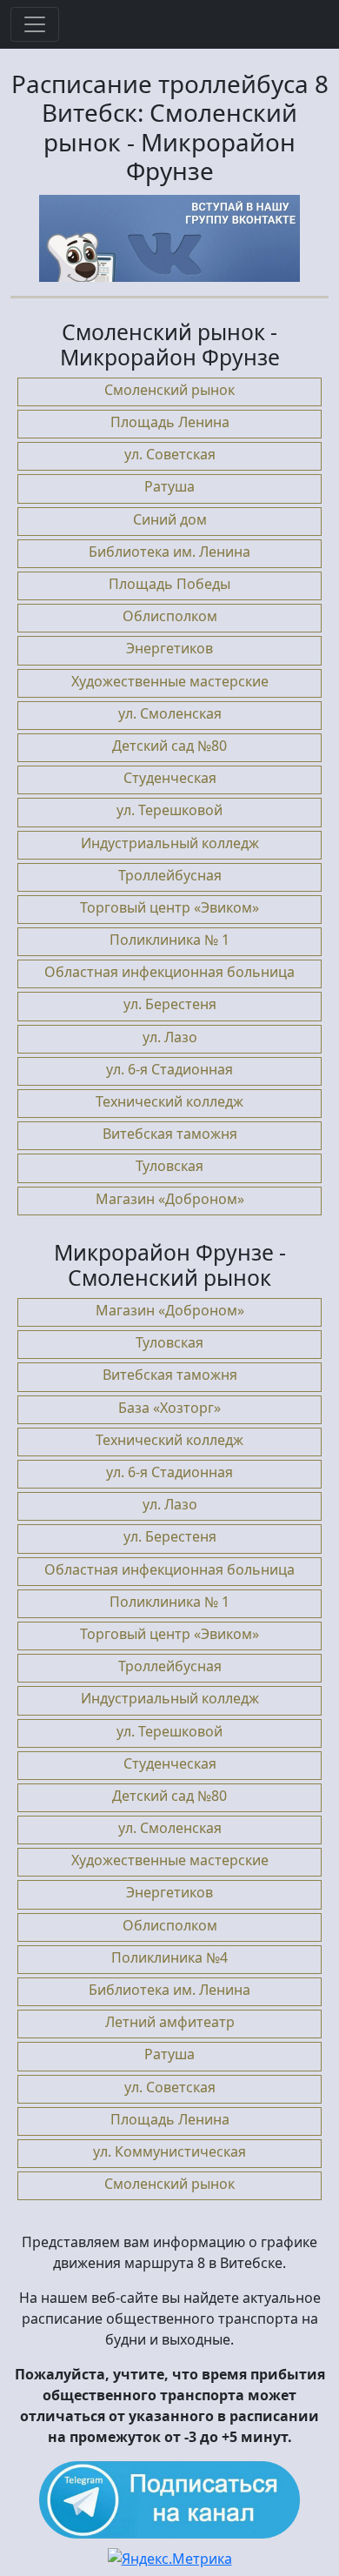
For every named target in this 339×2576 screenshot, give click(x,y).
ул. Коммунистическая (169, 2151)
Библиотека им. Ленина (169, 552)
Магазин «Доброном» (170, 1199)
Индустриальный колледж (170, 843)
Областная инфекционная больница (169, 972)
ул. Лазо (170, 1037)
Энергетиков (169, 648)
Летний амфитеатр (170, 2022)
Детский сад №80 (169, 746)
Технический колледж (169, 1101)
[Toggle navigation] (35, 24)
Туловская (169, 1166)
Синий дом (170, 519)
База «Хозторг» (169, 1408)
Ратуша (169, 486)
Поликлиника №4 (169, 1957)
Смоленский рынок (169, 390)
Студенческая (170, 778)
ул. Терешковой (169, 810)
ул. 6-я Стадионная (169, 1069)
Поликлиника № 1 (169, 940)
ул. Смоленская (170, 713)
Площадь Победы (169, 584)
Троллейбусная (170, 875)
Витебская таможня (170, 1134)
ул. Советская (170, 454)
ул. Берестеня (170, 1004)
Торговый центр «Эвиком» (169, 907)
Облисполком (170, 616)
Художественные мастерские (170, 681)
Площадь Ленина (170, 422)
